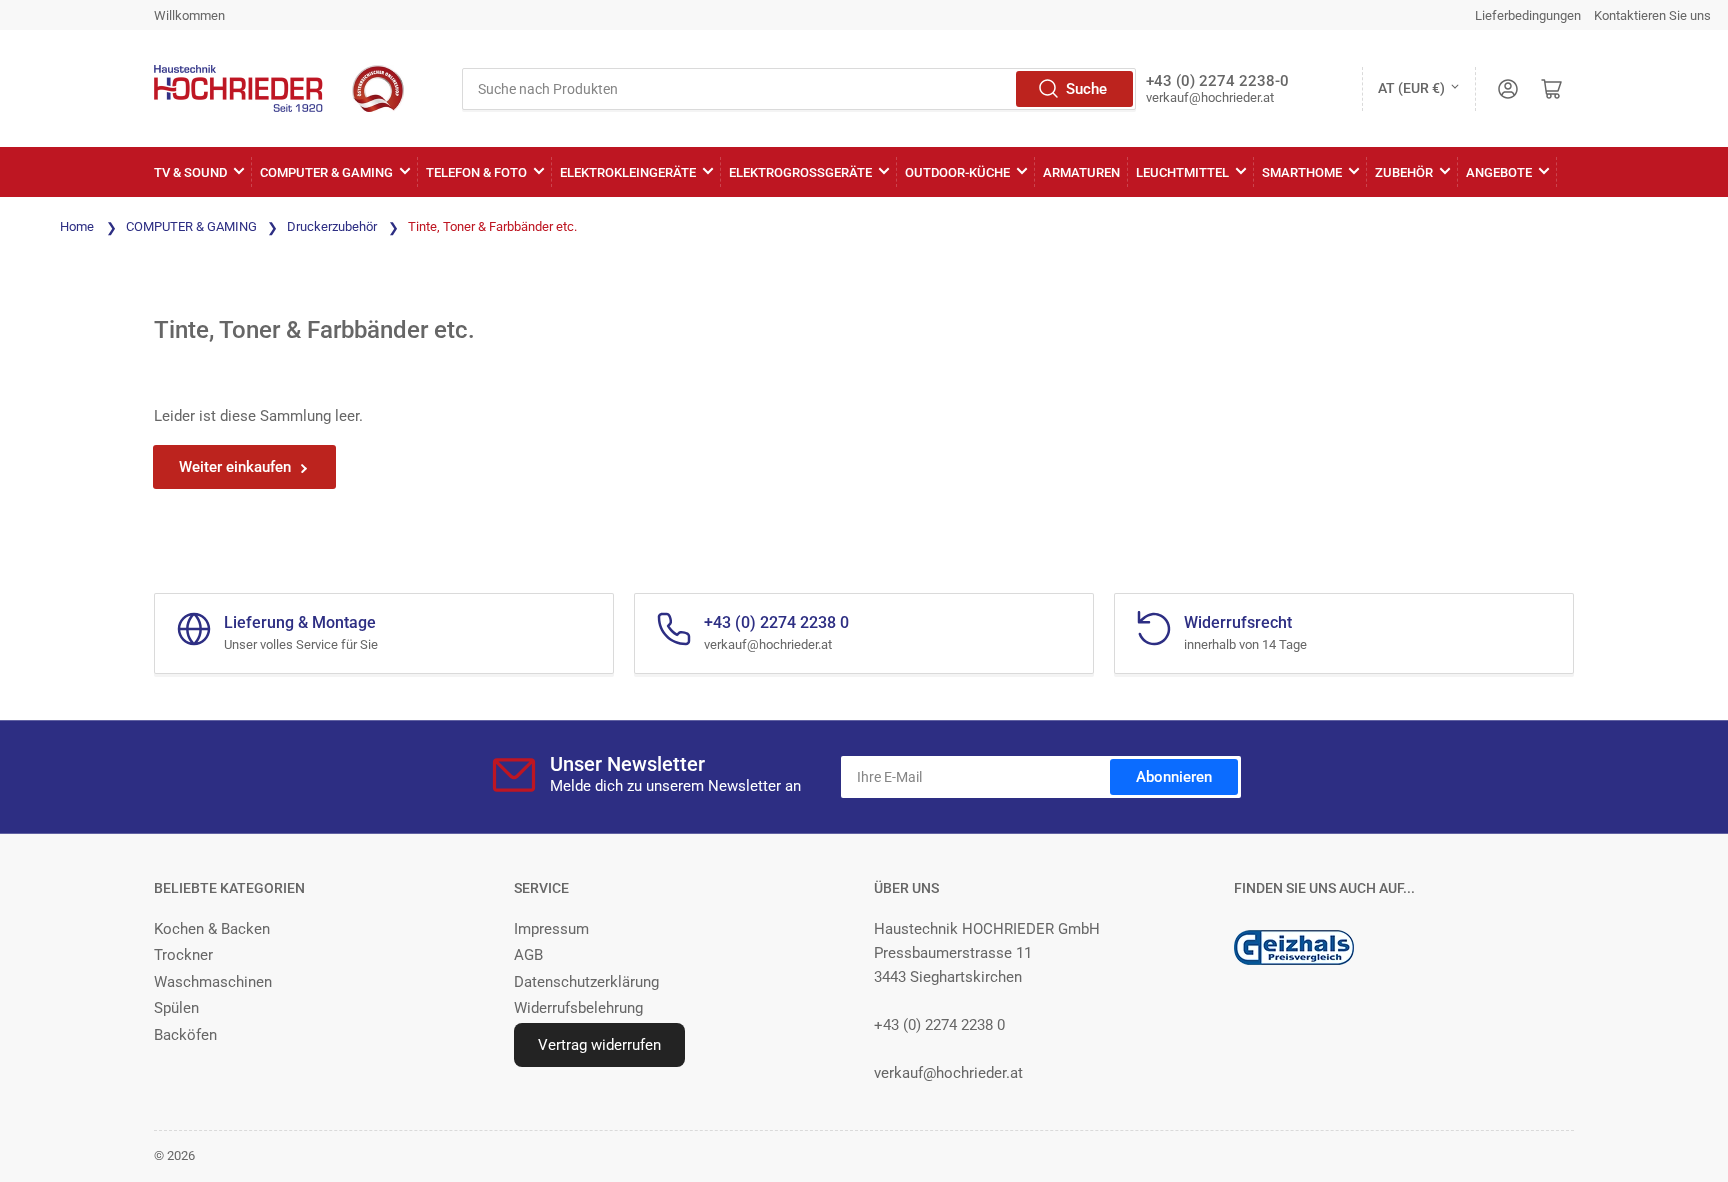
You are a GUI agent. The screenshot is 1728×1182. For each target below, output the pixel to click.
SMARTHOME (1302, 172)
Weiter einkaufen (235, 467)
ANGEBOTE (1499, 172)
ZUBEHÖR (1404, 172)
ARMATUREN (1081, 172)
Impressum (551, 929)
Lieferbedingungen (1528, 15)
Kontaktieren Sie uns (1652, 15)
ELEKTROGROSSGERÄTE (800, 172)
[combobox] (799, 89)
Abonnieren (1174, 777)
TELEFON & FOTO (476, 172)
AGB (528, 955)
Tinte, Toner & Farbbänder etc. (492, 226)
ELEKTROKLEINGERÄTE (628, 172)
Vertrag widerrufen (599, 1045)
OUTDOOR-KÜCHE (957, 172)
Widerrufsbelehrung (578, 1008)
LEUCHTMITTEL (1182, 172)
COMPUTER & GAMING (326, 172)
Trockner (183, 955)
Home (77, 226)
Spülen (176, 1008)
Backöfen (185, 1035)
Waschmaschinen (213, 982)
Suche (1086, 89)
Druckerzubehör (333, 226)
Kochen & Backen (212, 929)
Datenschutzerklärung (586, 982)
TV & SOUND (190, 172)
